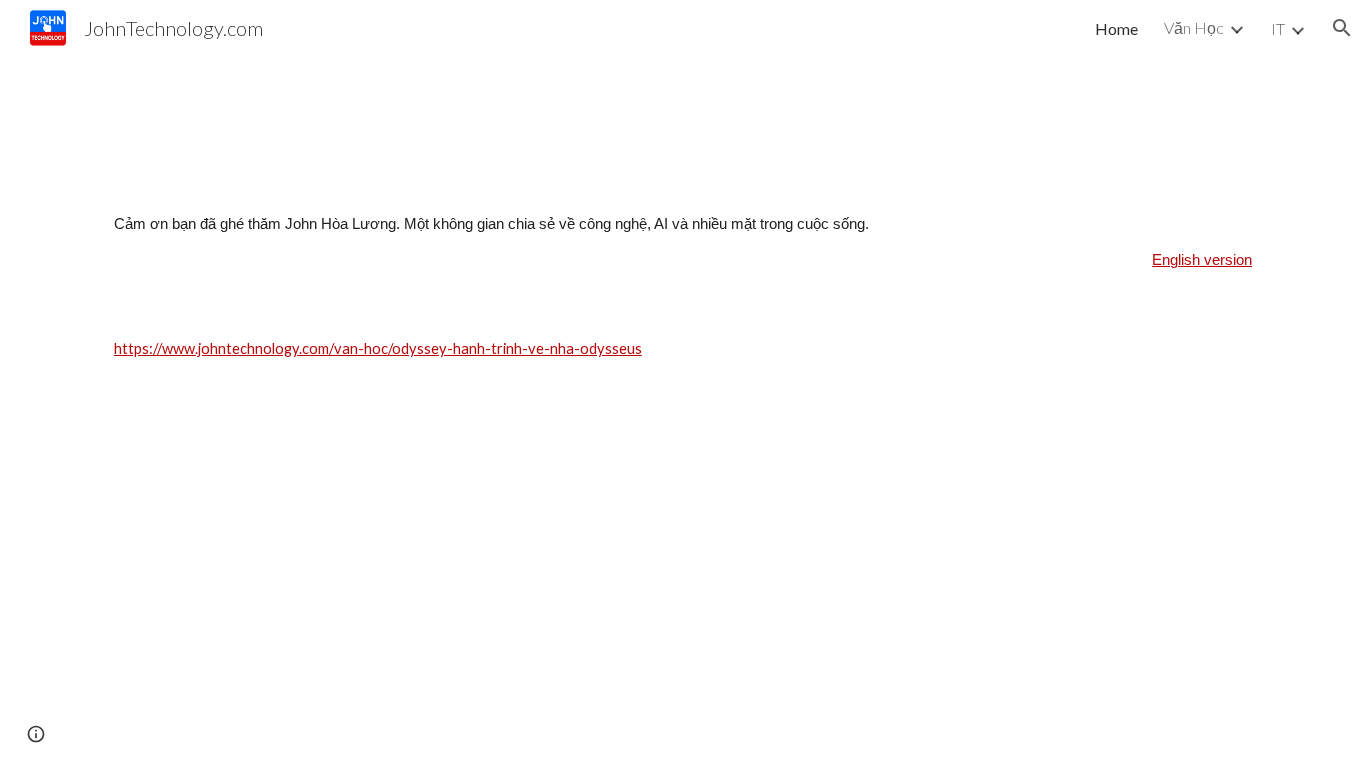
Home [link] (1116, 28)
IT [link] (1278, 28)
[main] (683, 242)
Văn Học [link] (1194, 27)
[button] (1342, 28)
